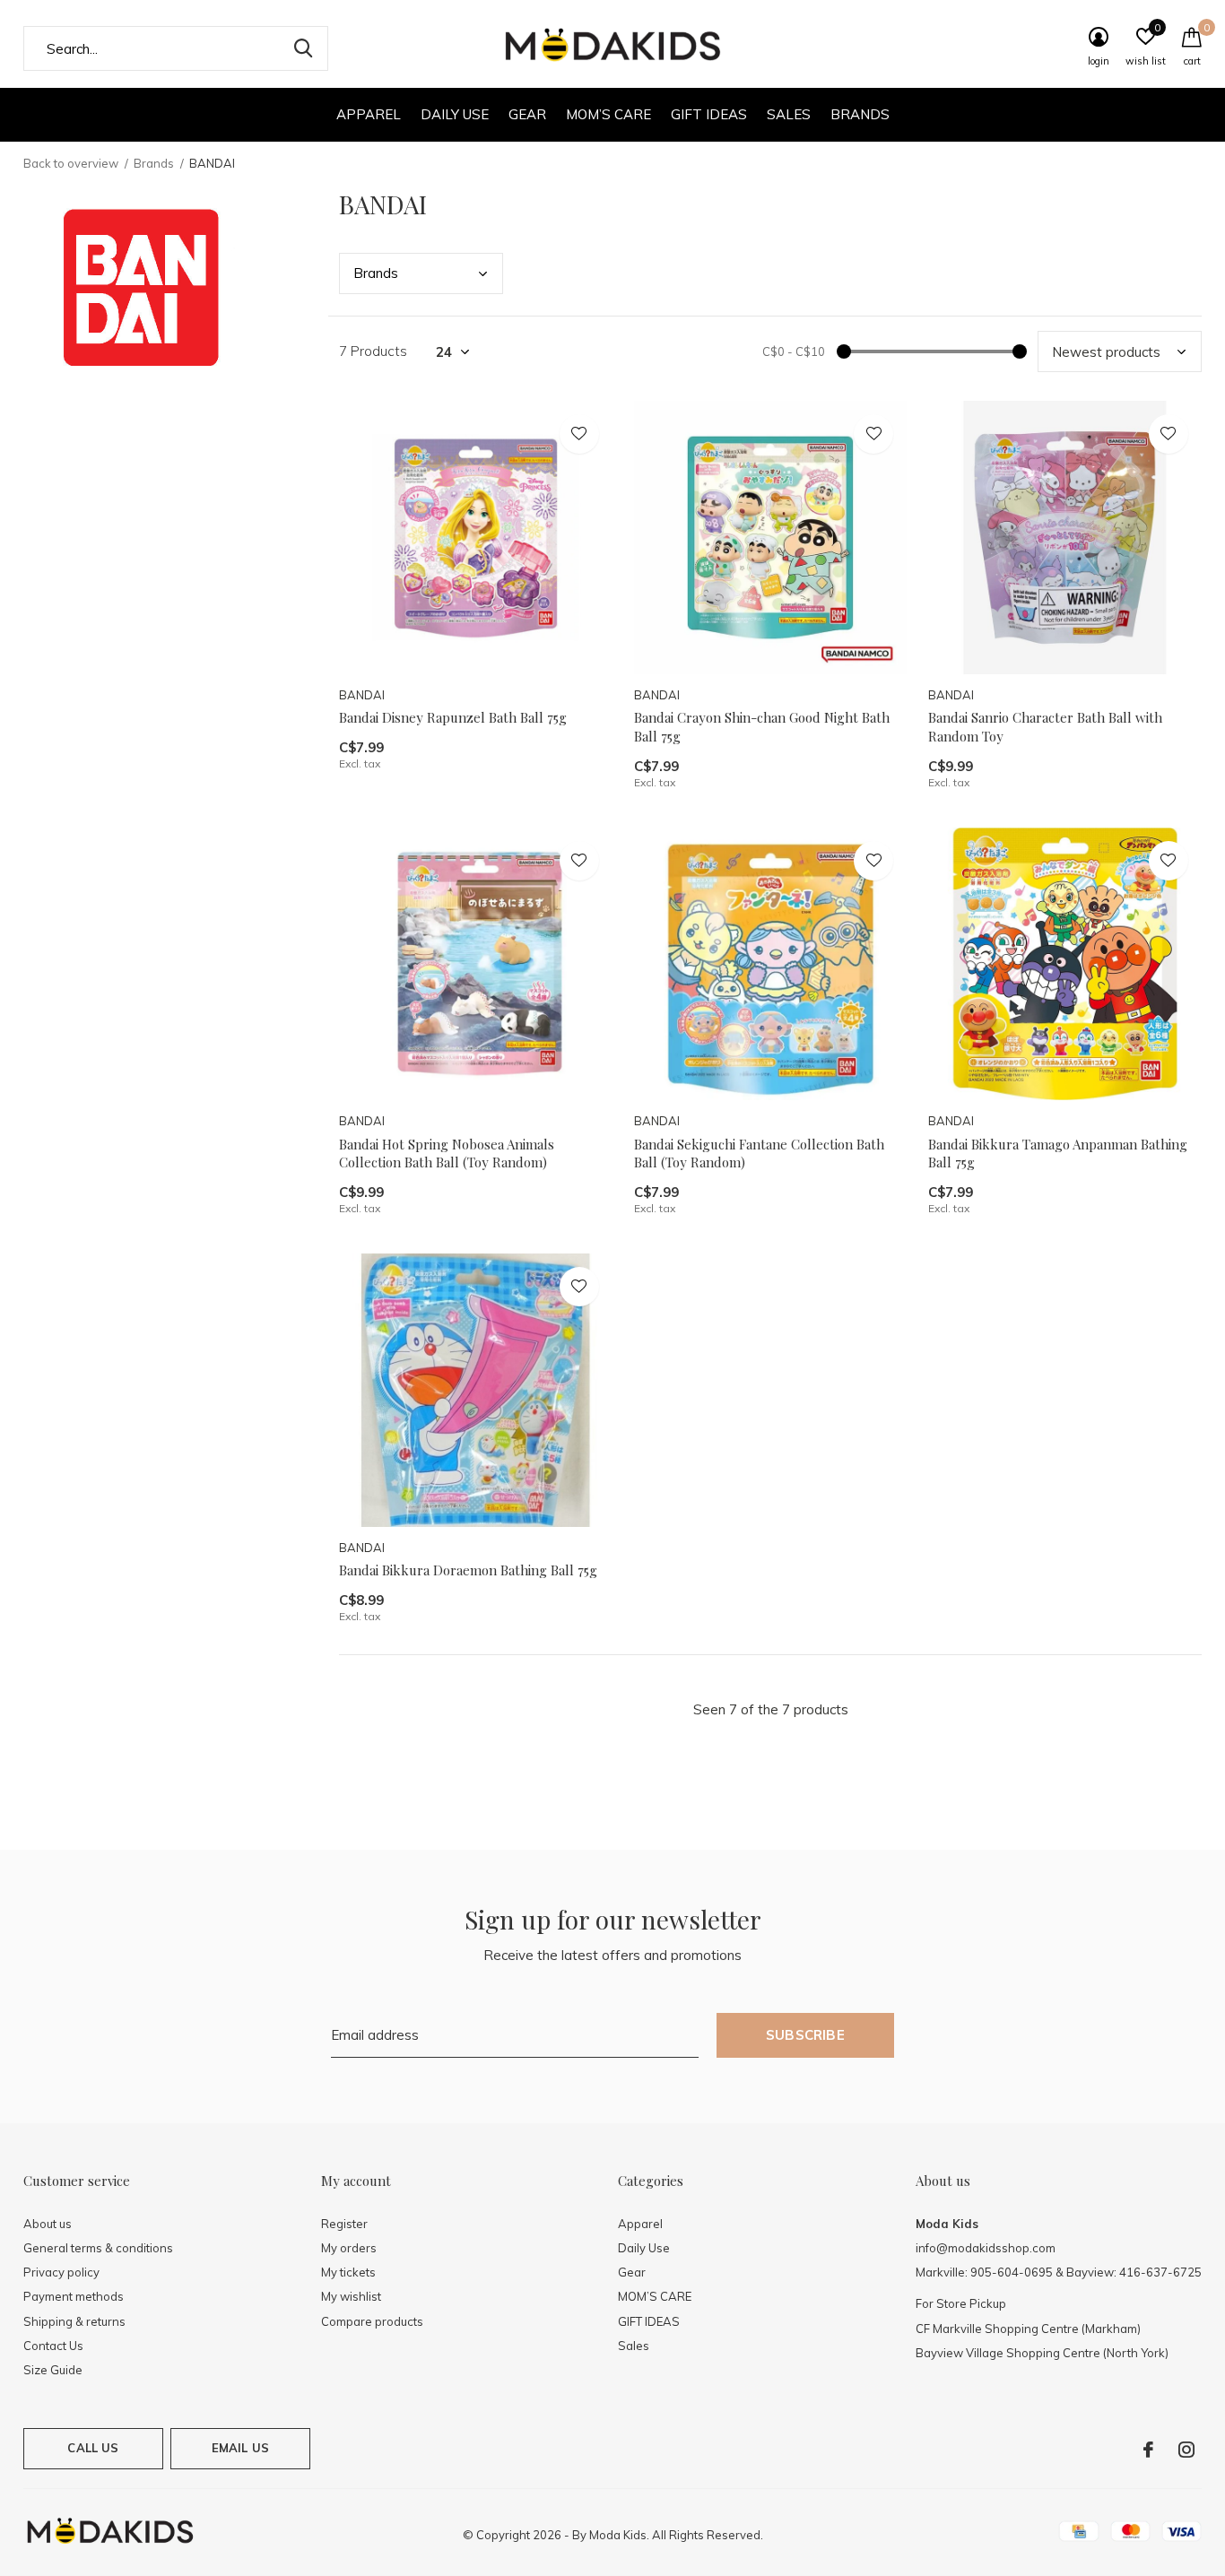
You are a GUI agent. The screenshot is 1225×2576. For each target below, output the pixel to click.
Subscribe (805, 2035)
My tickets (348, 2272)
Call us (93, 2448)
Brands (860, 114)
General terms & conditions (98, 2248)
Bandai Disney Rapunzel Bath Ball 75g (453, 717)
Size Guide (53, 2370)
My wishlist (351, 2296)
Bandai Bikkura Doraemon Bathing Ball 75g (468, 1570)
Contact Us (53, 2346)
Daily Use (455, 114)
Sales (789, 114)
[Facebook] (1148, 2450)
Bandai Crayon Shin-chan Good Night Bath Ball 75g (762, 727)
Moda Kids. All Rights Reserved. (676, 2535)
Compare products (372, 2321)
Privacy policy (61, 2272)
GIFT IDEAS (709, 114)
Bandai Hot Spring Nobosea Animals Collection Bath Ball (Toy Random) (447, 1154)
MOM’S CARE (608, 114)
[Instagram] (1186, 2450)
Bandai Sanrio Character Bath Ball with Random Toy (1045, 727)
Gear (527, 114)
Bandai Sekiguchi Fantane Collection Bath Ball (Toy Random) (759, 1154)
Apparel (369, 114)
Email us (240, 2448)
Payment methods (74, 2296)
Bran (376, 273)
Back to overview (71, 163)
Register (344, 2224)
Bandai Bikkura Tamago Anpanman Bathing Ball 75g (1058, 1154)
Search (303, 48)
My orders (349, 2248)
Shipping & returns (74, 2321)
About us (48, 2224)
